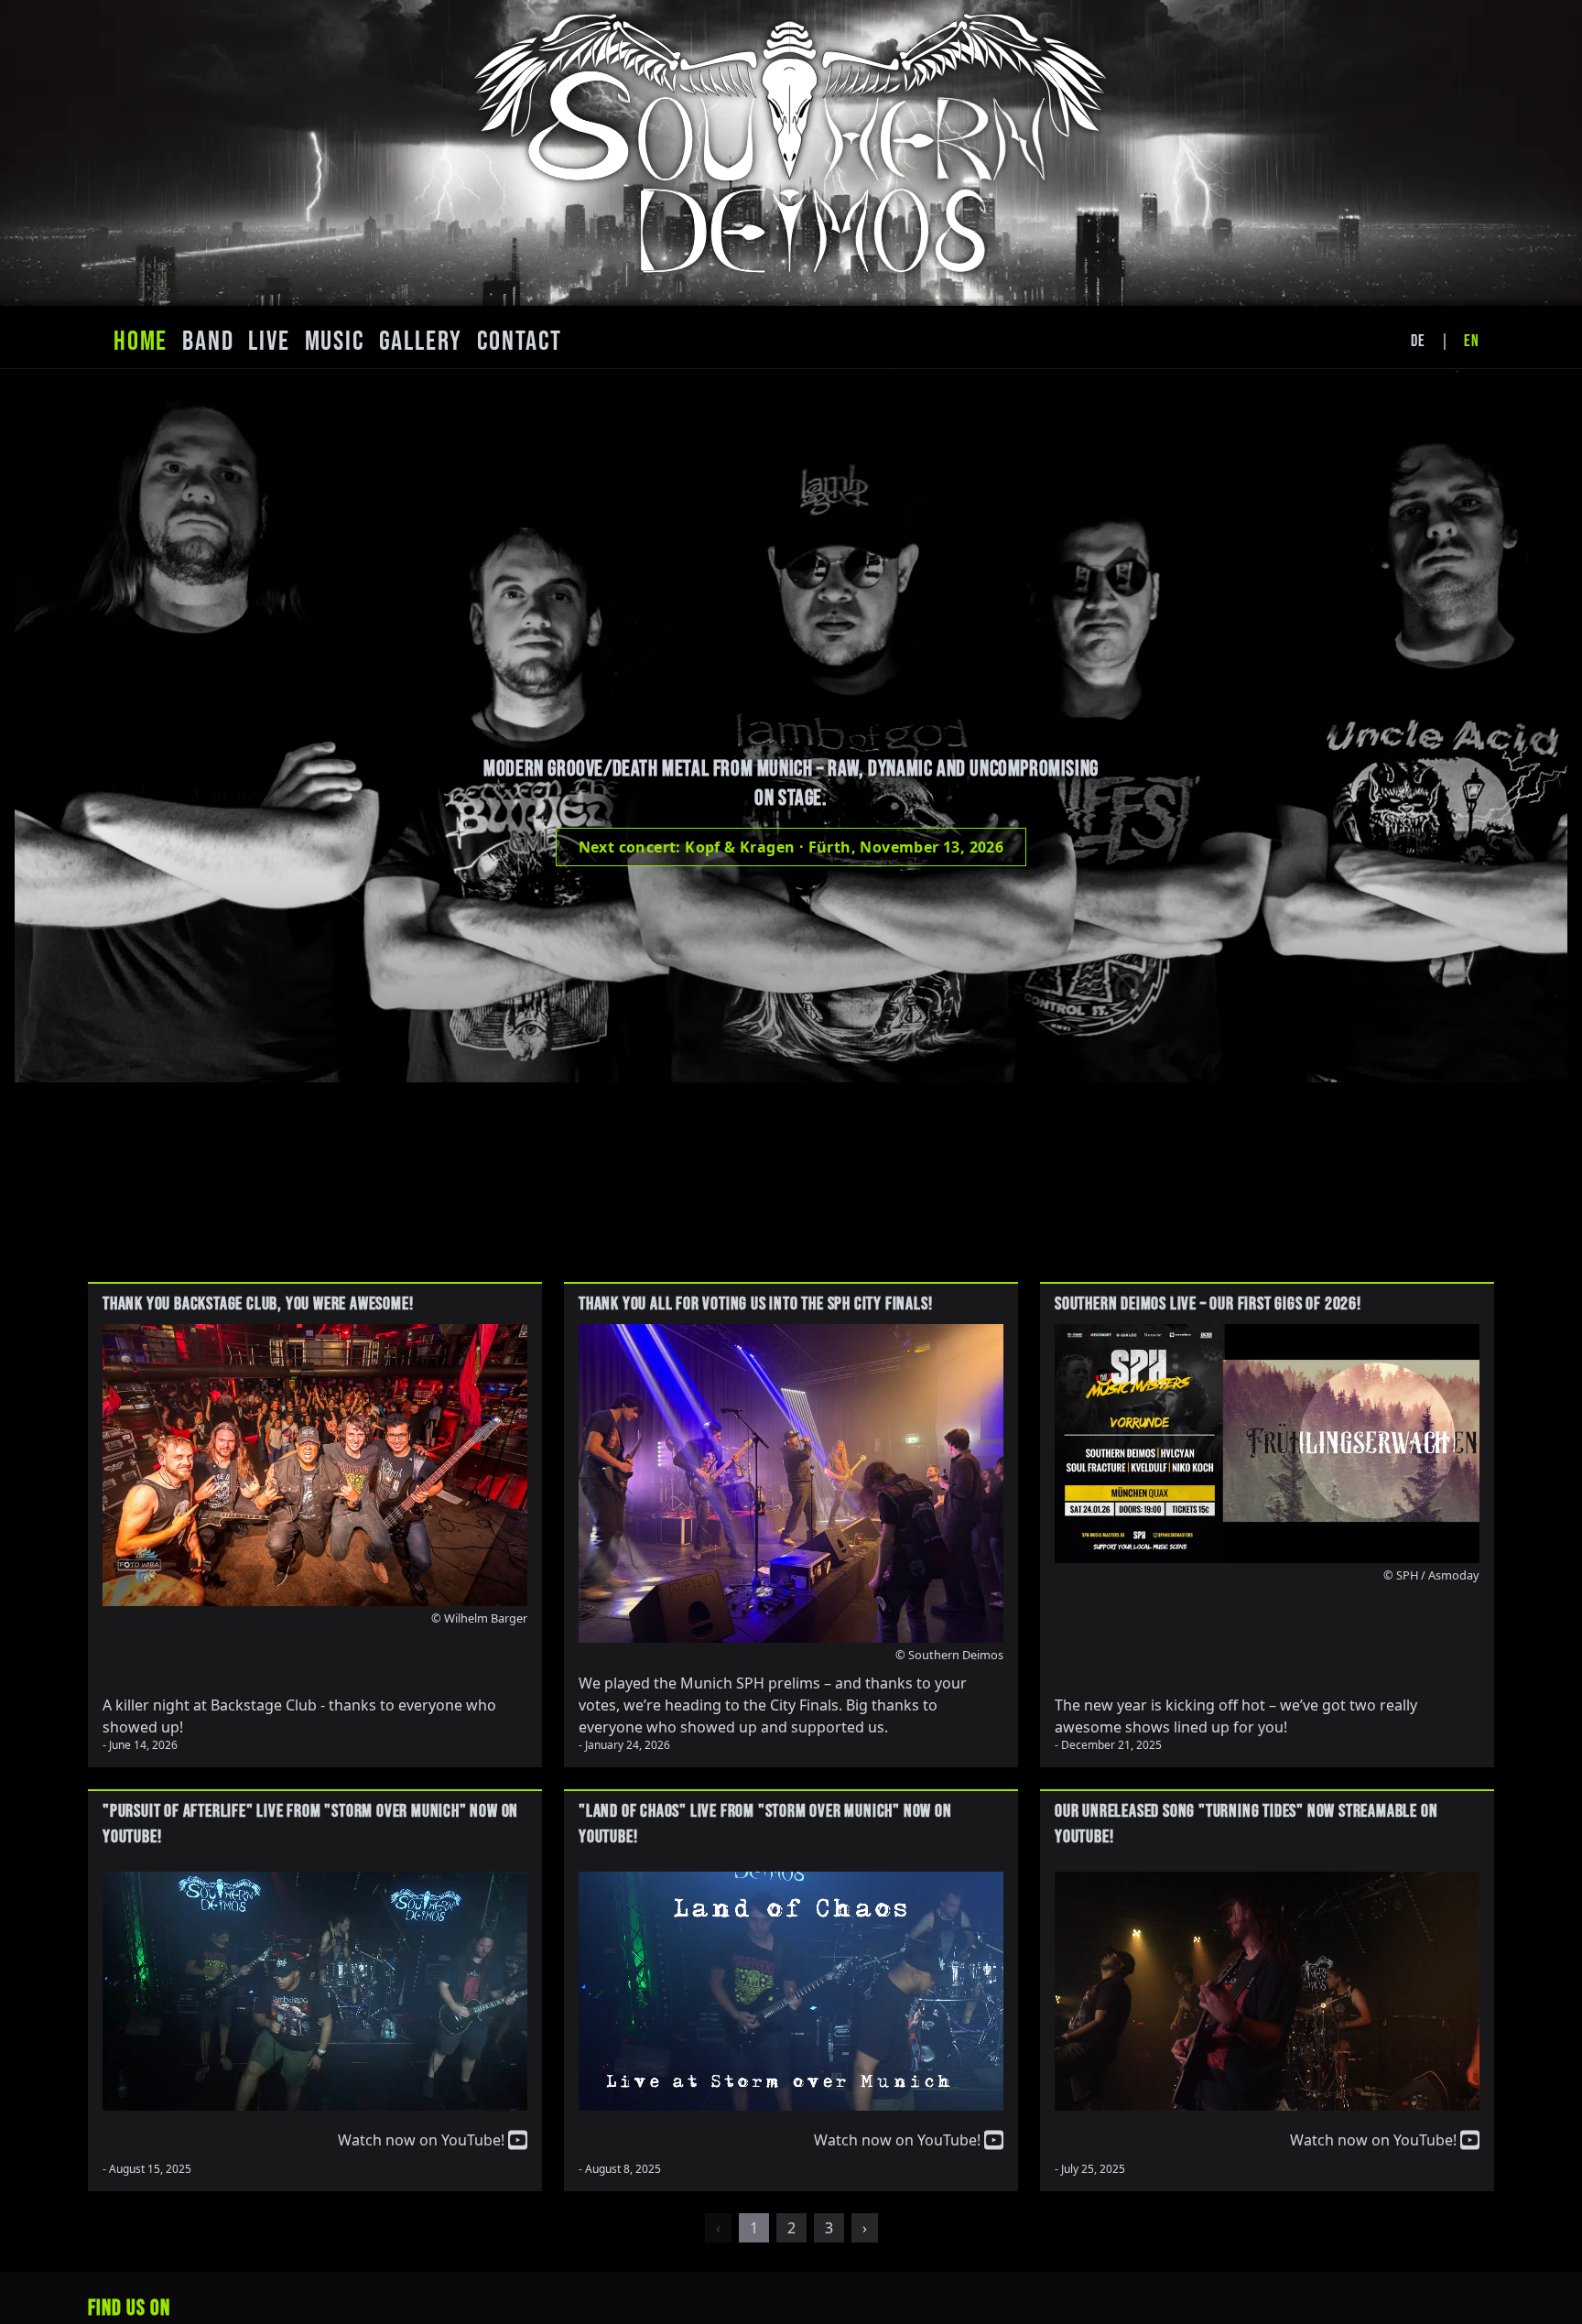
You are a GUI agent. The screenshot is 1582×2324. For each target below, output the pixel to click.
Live (269, 342)
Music (335, 342)
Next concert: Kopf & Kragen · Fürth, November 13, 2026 (791, 847)
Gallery (421, 342)
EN (1472, 341)
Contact (520, 342)
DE (1418, 341)
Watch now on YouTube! (423, 2140)
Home (141, 342)
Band (208, 342)
